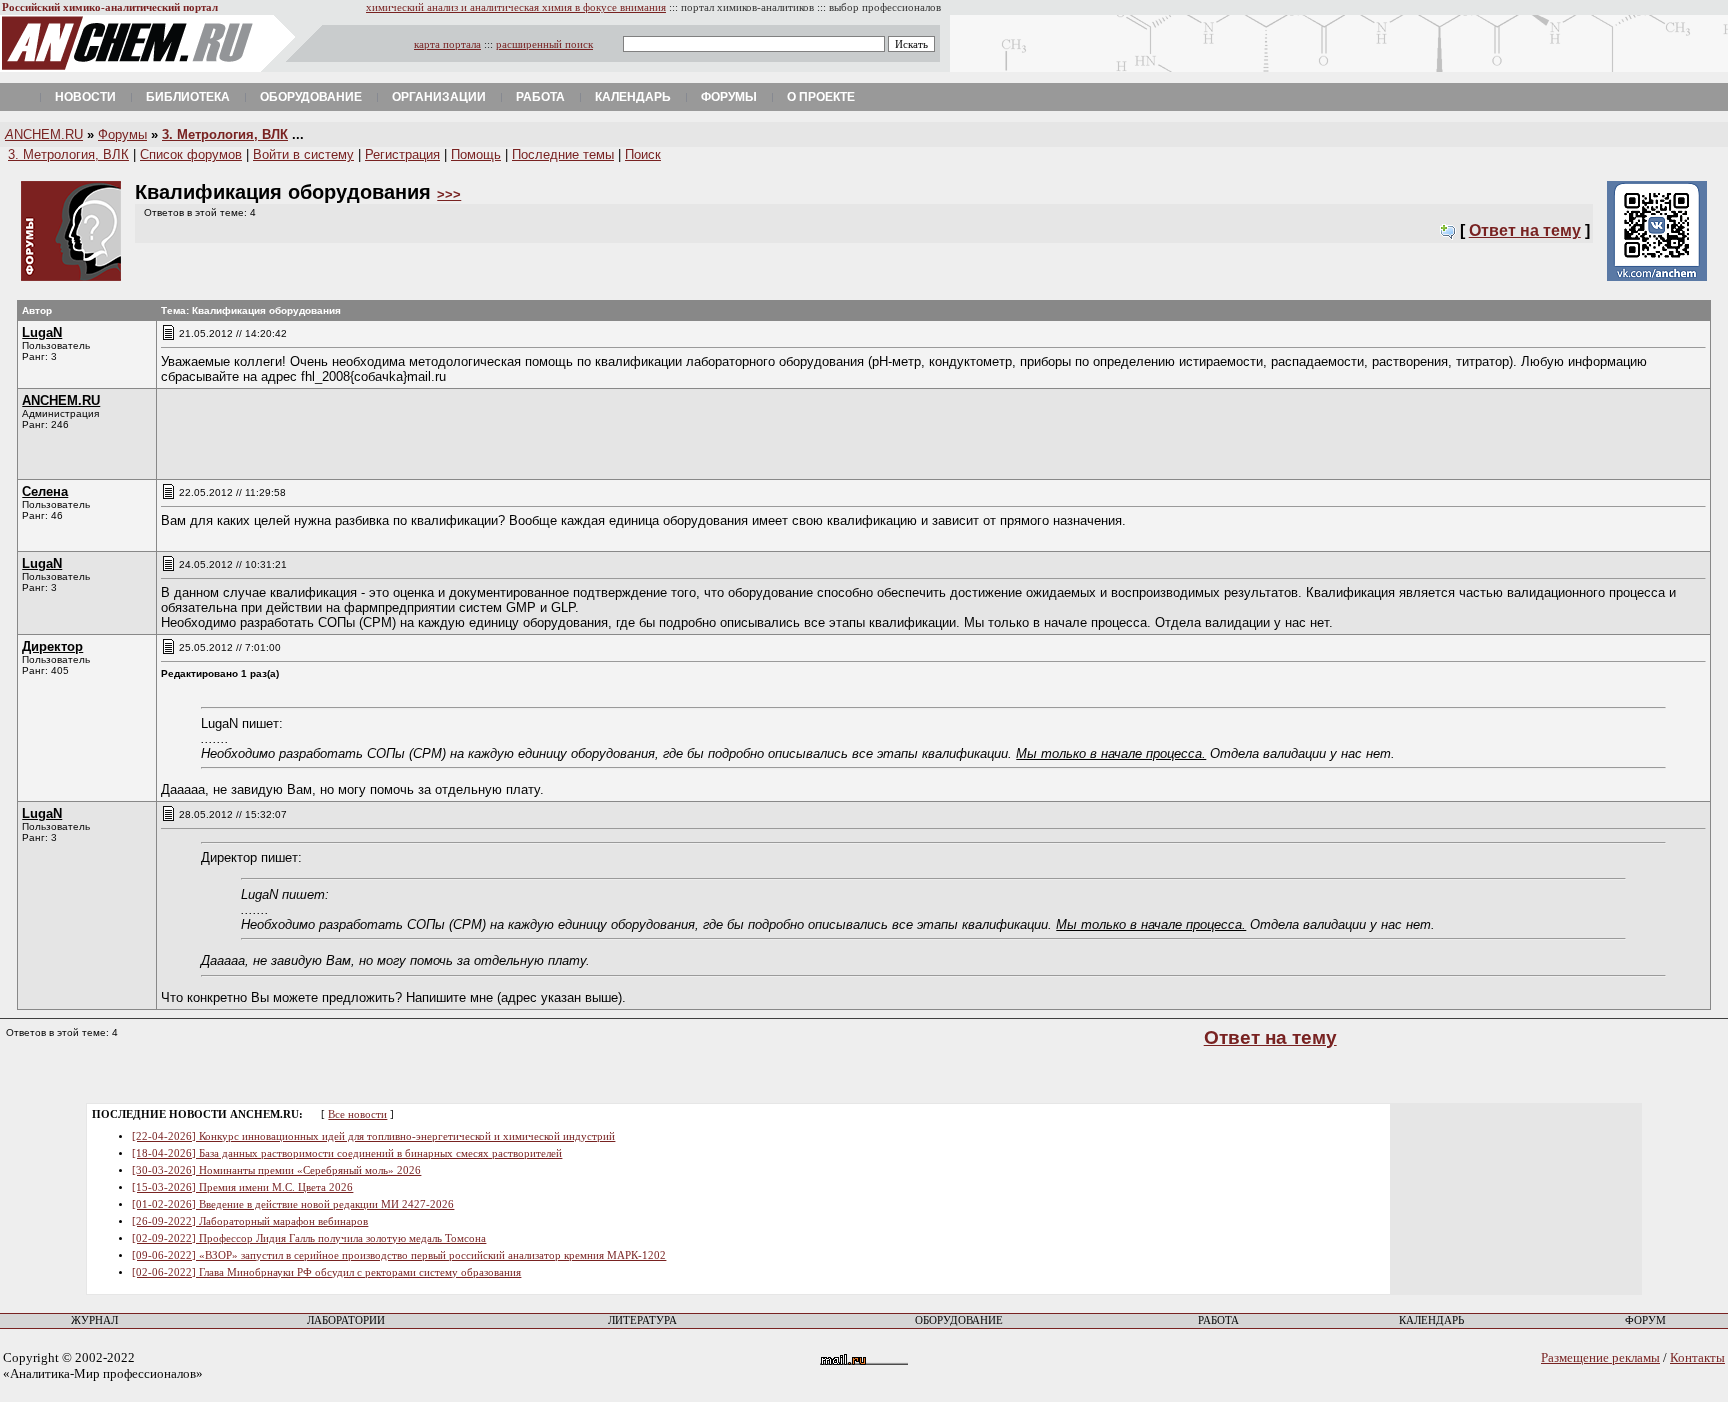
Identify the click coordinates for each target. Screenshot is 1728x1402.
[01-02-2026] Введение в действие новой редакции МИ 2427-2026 (293, 1204)
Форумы (729, 97)
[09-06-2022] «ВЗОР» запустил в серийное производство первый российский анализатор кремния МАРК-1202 (399, 1255)
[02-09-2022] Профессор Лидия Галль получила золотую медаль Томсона (309, 1238)
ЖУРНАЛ (94, 1320)
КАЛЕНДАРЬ (1431, 1320)
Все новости (357, 1114)
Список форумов (191, 154)
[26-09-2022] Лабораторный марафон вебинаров (250, 1221)
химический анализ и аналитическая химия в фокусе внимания (516, 7)
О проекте (821, 97)
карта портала (447, 44)
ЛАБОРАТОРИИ (346, 1320)
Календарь (633, 97)
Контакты (1697, 1357)
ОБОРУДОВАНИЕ (959, 1320)
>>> (449, 194)
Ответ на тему (1525, 230)
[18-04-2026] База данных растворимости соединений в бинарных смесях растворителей (347, 1153)
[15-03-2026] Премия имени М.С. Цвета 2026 (242, 1187)
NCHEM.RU (44, 134)
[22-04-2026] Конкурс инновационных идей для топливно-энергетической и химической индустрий (373, 1136)
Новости (85, 97)
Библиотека (188, 97)
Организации (439, 97)
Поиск (643, 154)
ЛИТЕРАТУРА (642, 1320)
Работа (540, 97)
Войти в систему (303, 154)
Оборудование (311, 97)
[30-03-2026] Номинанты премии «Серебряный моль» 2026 (276, 1170)
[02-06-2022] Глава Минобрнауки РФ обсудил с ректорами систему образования (326, 1272)
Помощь (476, 154)
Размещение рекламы (1600, 1357)
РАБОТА (1218, 1320)
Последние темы (563, 154)
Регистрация (402, 154)
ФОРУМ (1645, 1320)
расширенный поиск (544, 44)
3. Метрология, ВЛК (225, 134)
